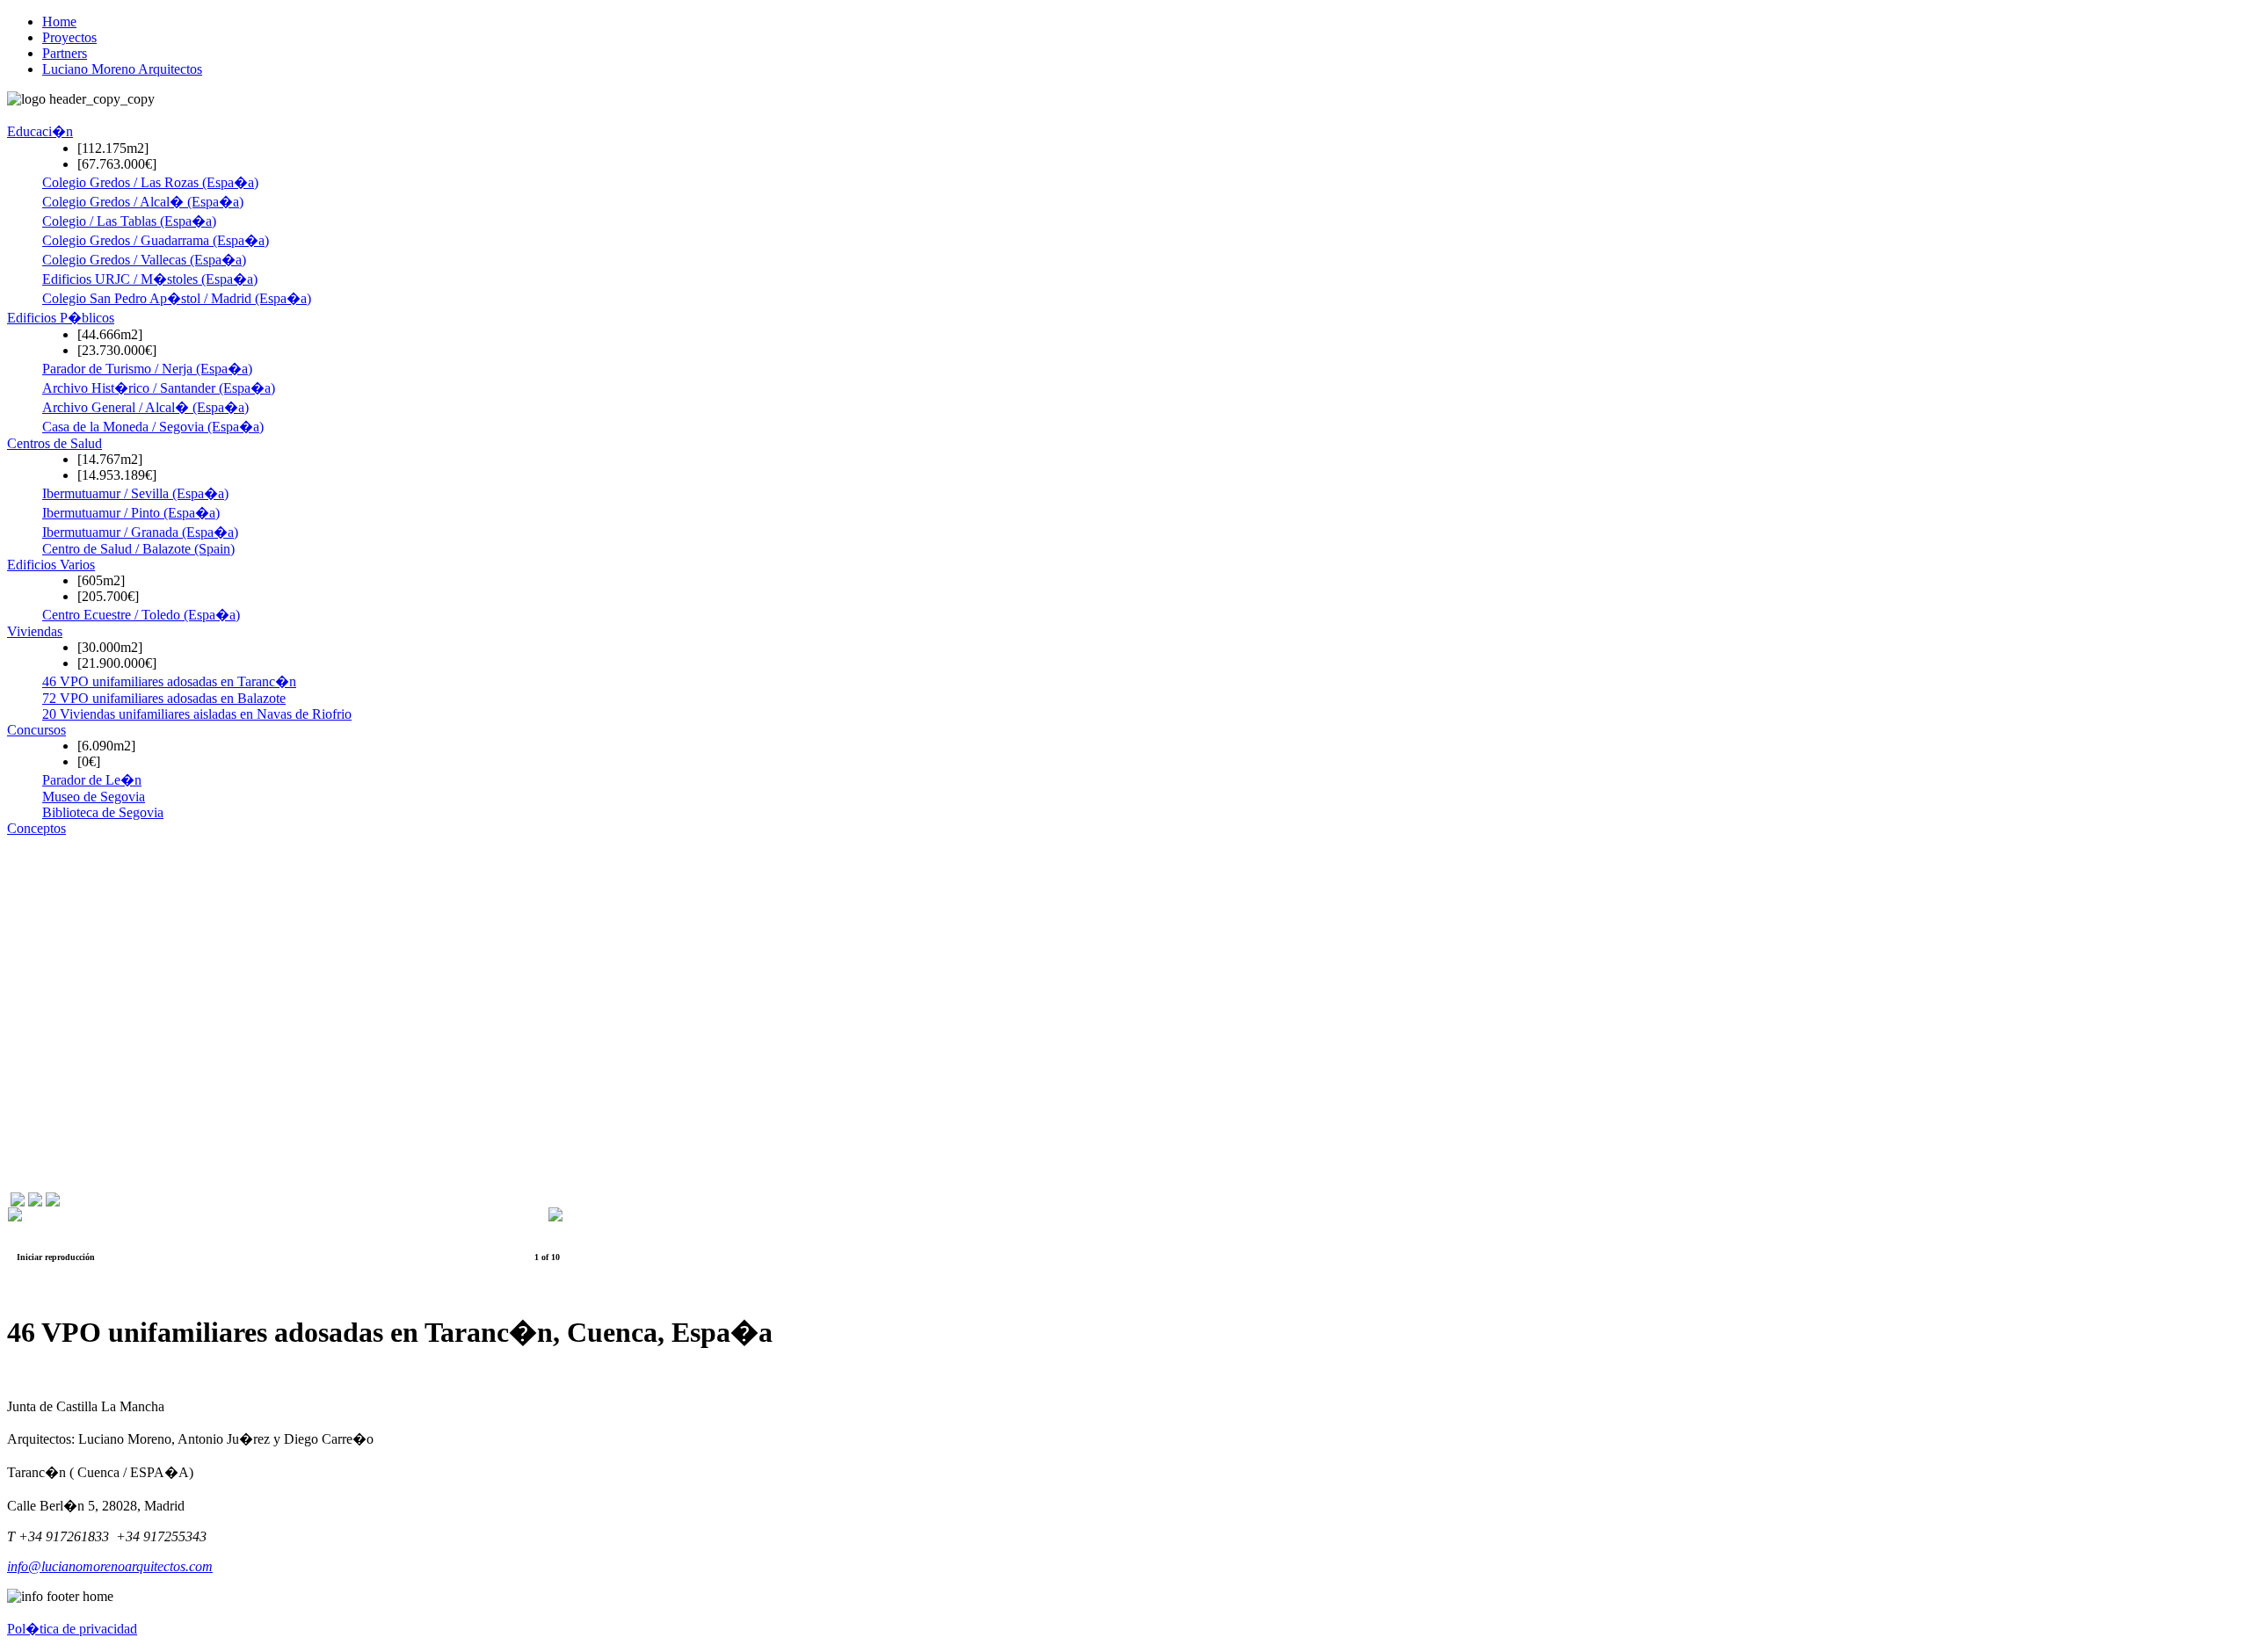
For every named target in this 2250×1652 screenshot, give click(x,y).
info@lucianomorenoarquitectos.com (110, 1566)
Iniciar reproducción (56, 1257)
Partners (65, 53)
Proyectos (69, 37)
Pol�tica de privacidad (72, 1629)
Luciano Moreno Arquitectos (122, 69)
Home (59, 22)
